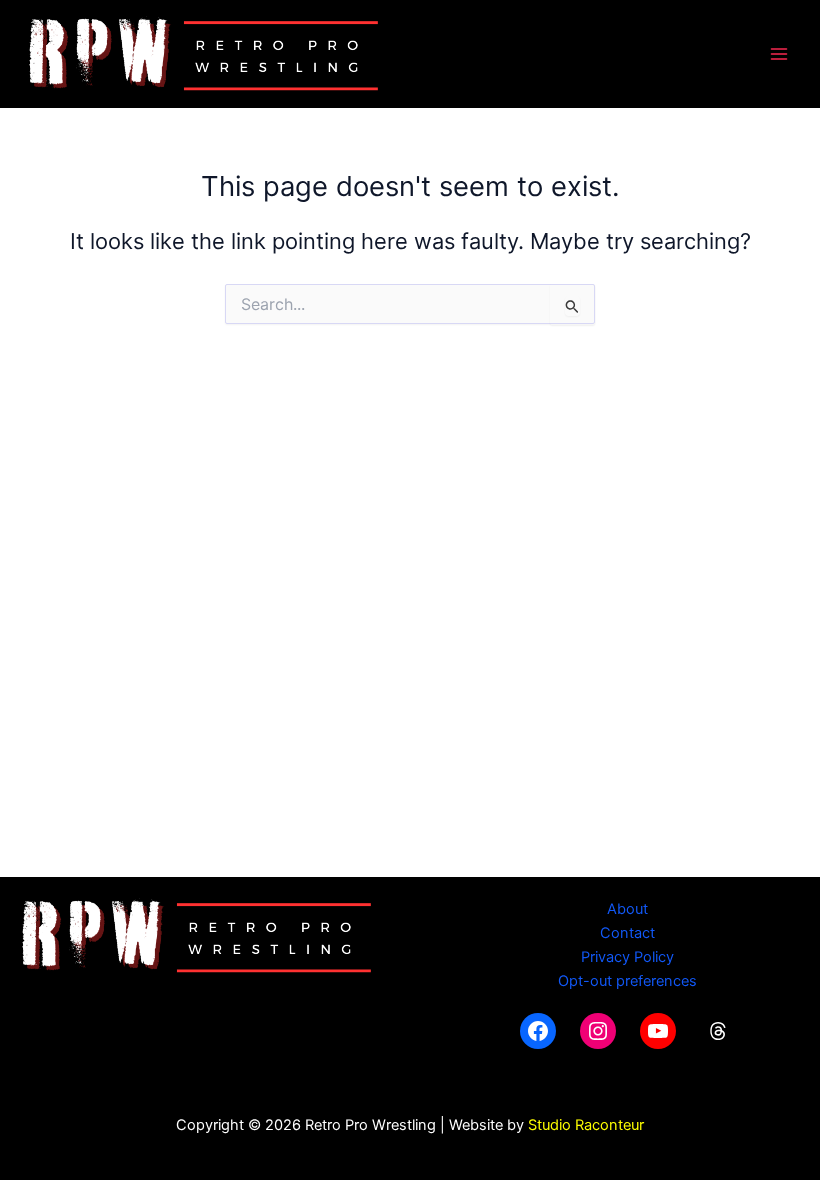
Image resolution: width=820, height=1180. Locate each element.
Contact (627, 933)
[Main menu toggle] (779, 54)
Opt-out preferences (627, 981)
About (627, 909)
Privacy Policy (627, 957)
